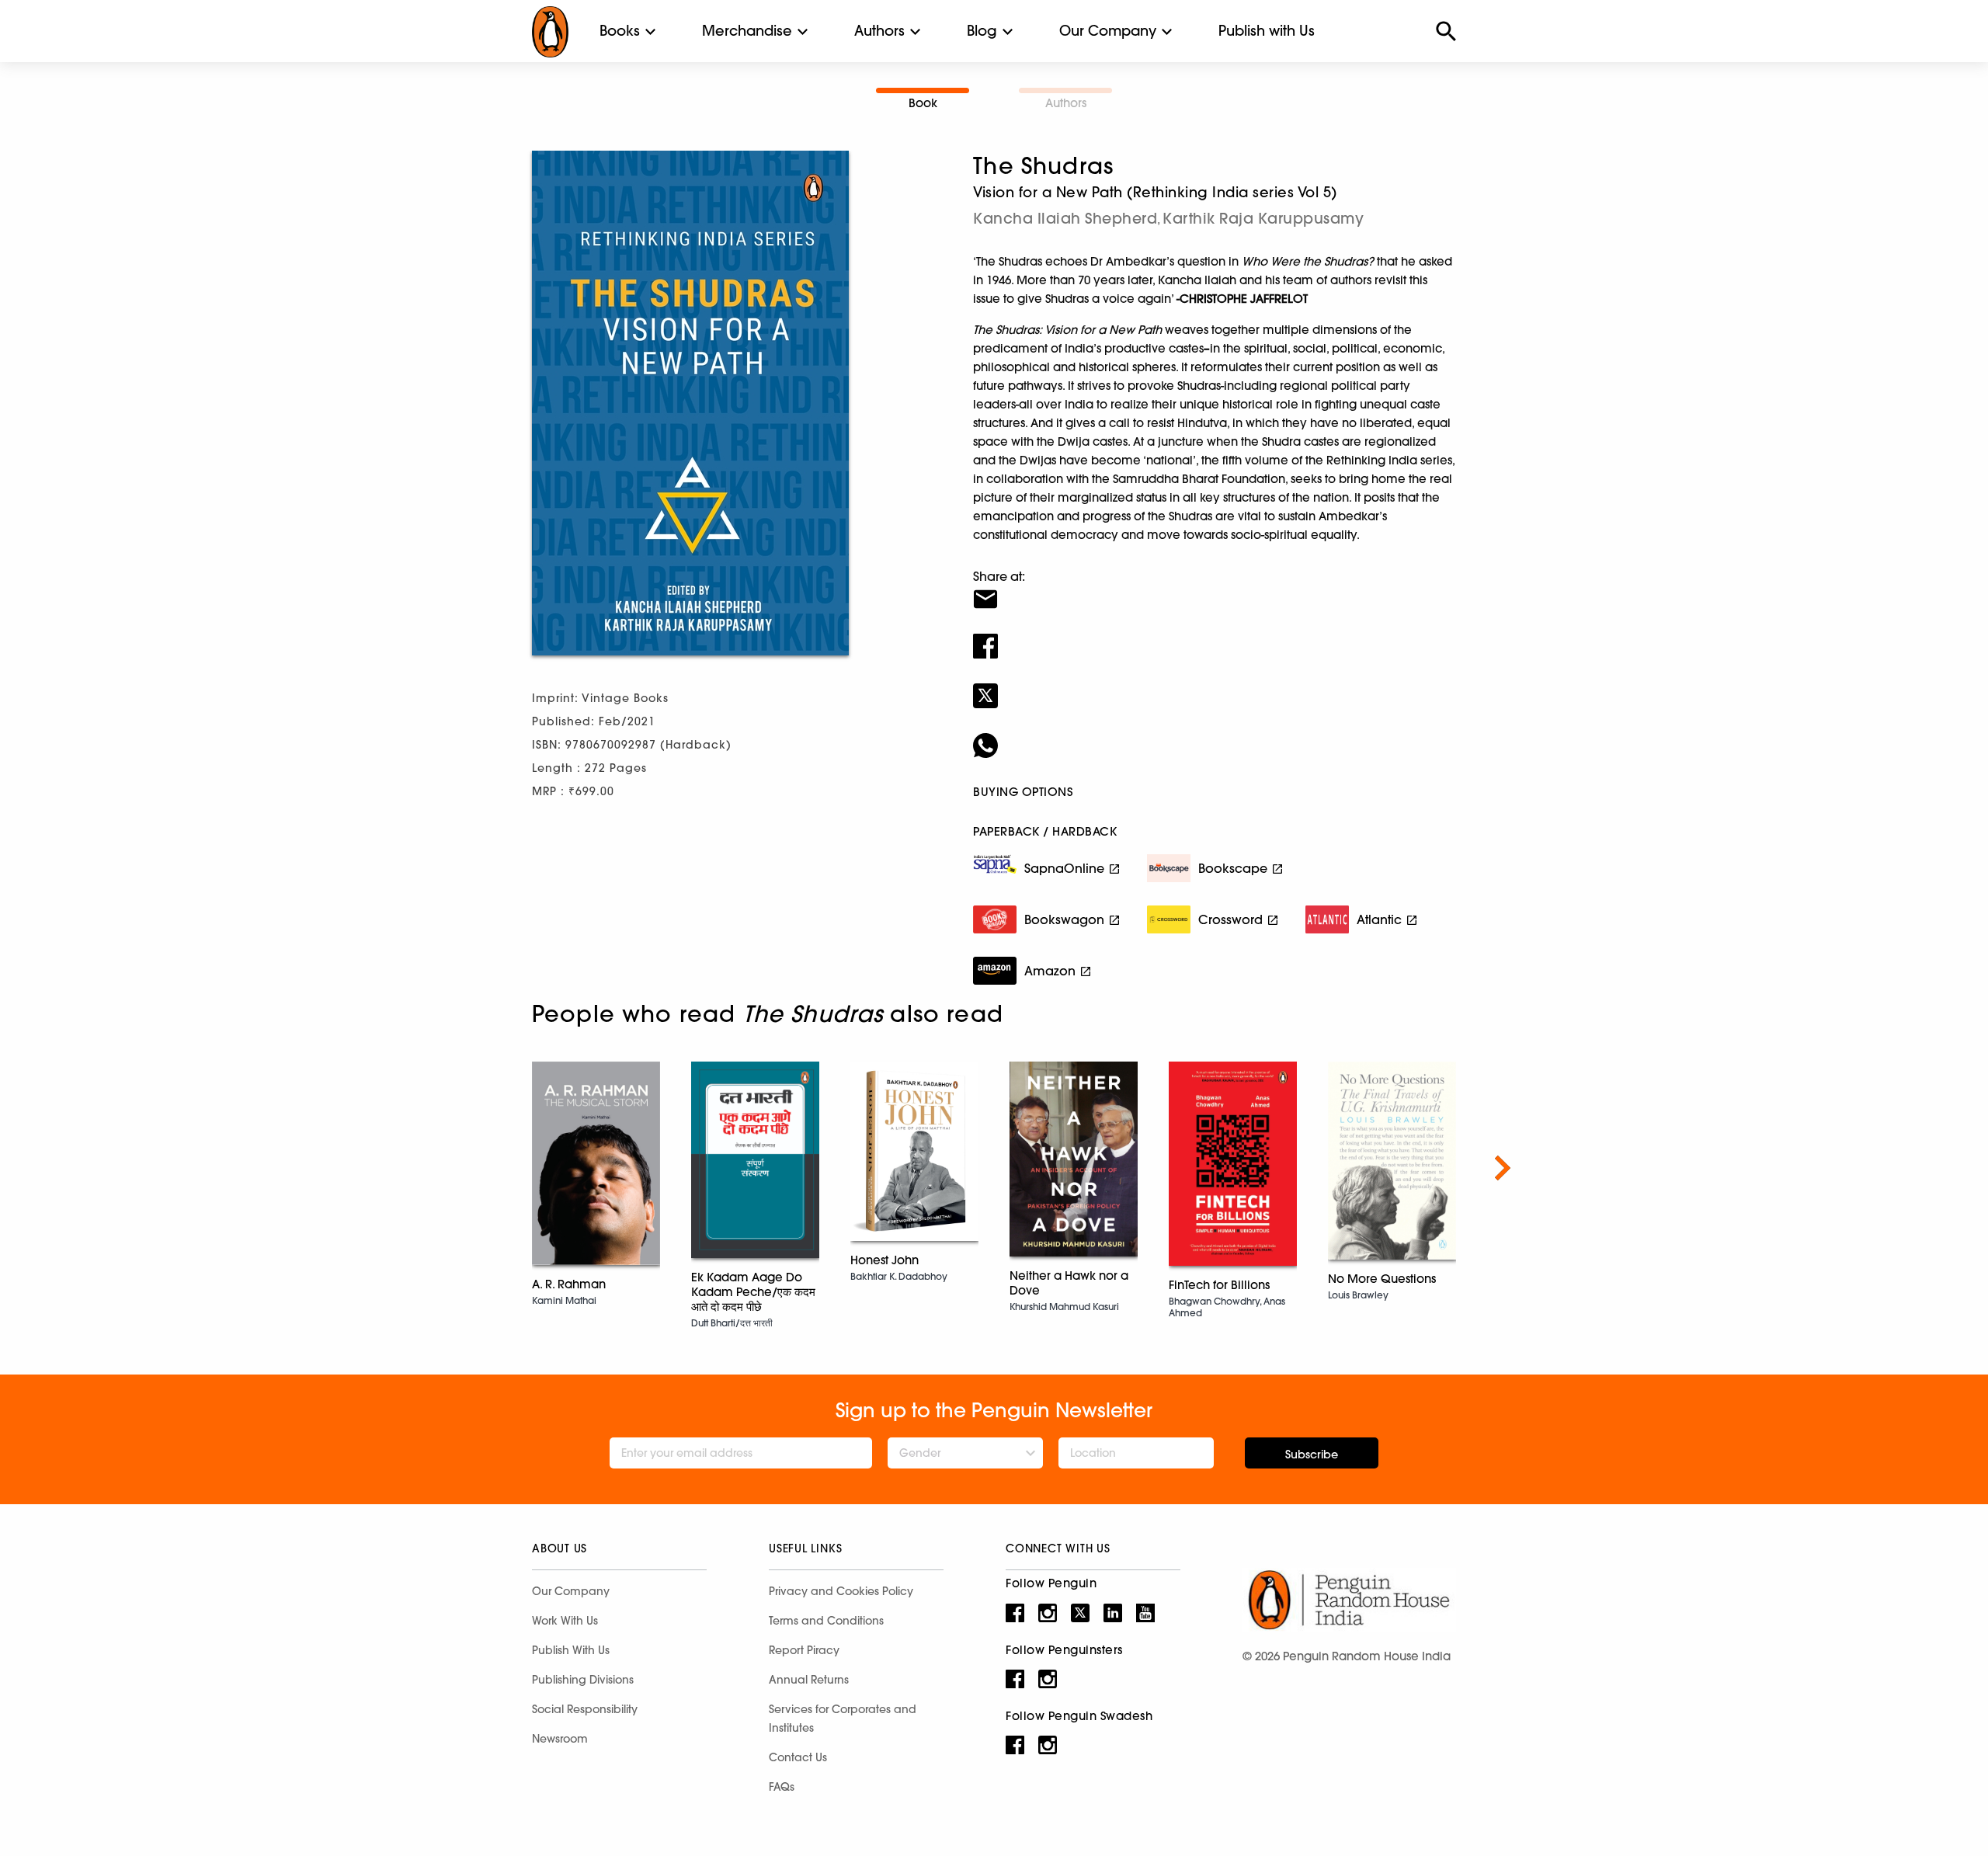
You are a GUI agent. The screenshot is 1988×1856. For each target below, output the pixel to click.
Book (923, 103)
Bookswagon (1064, 919)
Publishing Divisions (583, 1680)
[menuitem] (620, 31)
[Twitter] (1215, 686)
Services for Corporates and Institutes (843, 1719)
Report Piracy (804, 1650)
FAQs (782, 1787)
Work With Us (565, 1621)
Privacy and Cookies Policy (841, 1591)
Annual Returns (809, 1680)
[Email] (1215, 589)
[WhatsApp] (1215, 735)
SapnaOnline (1064, 868)
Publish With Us (571, 1650)
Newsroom (560, 1739)
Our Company (1108, 31)
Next (1503, 1168)
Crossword (1230, 919)
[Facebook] (1215, 636)
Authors (879, 31)
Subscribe (1312, 1455)
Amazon (1050, 971)
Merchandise (747, 31)
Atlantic (1379, 919)
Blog (982, 31)
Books (620, 31)
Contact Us (798, 1757)
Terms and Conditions (826, 1621)
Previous (485, 1168)
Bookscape (1233, 868)
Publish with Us (1267, 31)
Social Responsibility (585, 1709)
